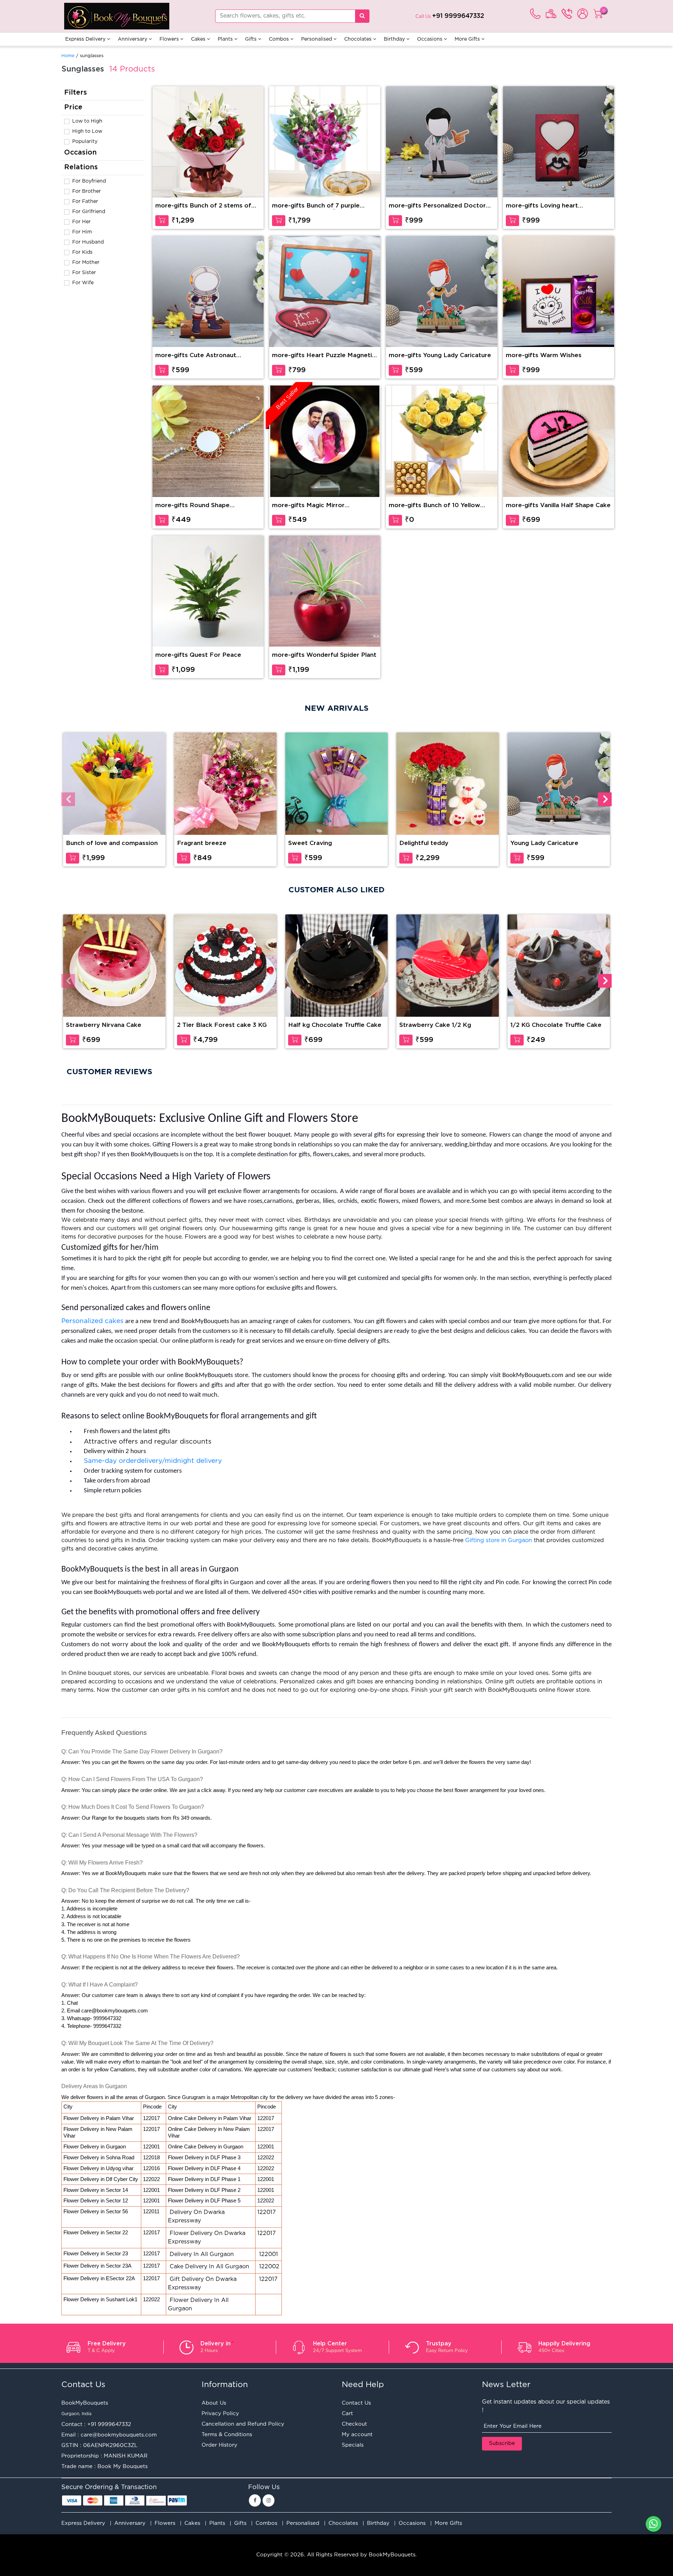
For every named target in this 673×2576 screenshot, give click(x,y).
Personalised (317, 39)
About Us (214, 2403)
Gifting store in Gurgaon (499, 1541)
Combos (280, 39)
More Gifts (468, 39)
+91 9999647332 (458, 16)
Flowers (170, 39)
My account (357, 2435)
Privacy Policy (220, 2414)
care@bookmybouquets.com (119, 2435)
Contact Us (356, 2403)
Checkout (354, 2424)
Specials (353, 2445)
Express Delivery (86, 39)
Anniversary (133, 39)
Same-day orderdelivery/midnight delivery (154, 1461)
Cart (347, 2414)
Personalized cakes (92, 1321)
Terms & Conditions (227, 2435)
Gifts (251, 39)
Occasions (430, 39)
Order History (219, 2445)
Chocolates (359, 39)
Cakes (199, 39)
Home (68, 56)
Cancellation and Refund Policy (243, 2424)
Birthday (395, 39)
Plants (226, 39)
